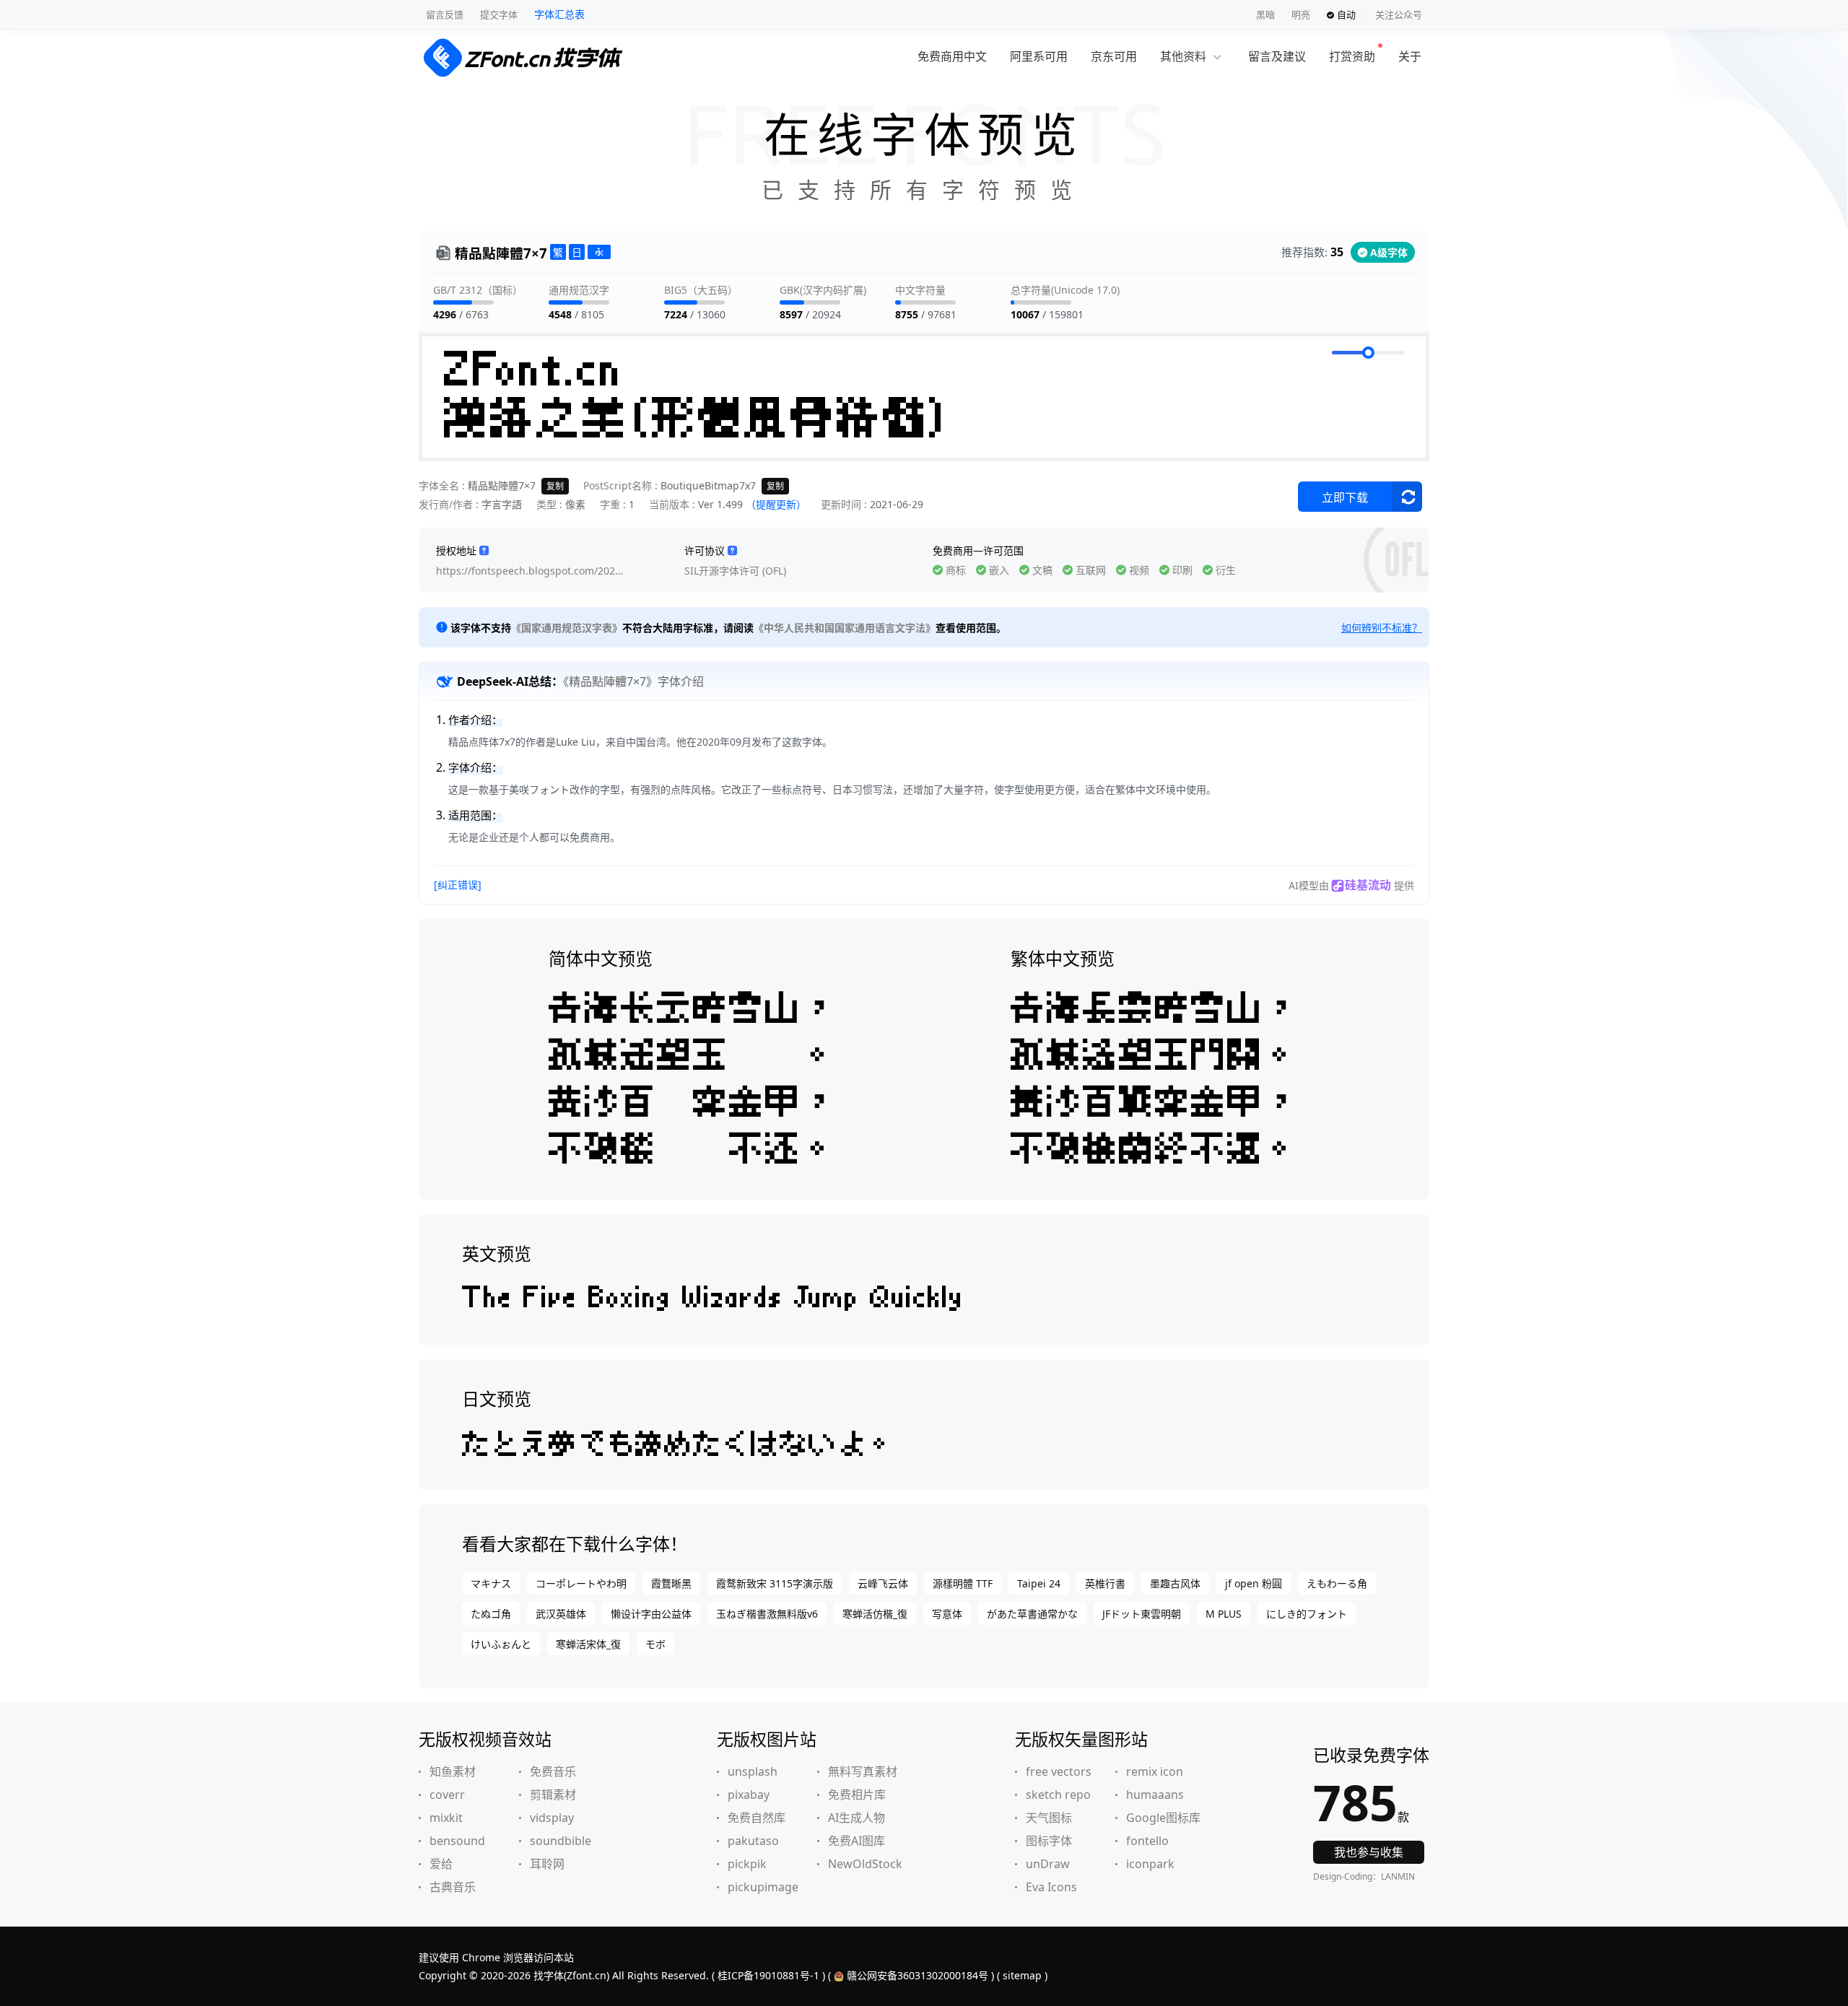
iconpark (1150, 1864)
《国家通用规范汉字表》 (567, 628)
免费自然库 (757, 1818)
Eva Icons (1051, 1887)
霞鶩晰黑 (671, 1583)
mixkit (446, 1818)
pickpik (747, 1864)
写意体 (947, 1614)
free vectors (1059, 1771)
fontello (1147, 1841)
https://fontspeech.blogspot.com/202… (529, 571)
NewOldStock (865, 1864)
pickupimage (763, 1887)
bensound (457, 1841)
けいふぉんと (501, 1644)
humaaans (1155, 1795)
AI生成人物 (857, 1818)
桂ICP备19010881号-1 (768, 1975)
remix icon (1155, 1771)
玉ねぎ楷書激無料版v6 (767, 1614)
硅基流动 (1368, 885)
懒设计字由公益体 (651, 1614)
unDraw (1048, 1864)
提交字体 (499, 14)
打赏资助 (1352, 56)
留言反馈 (445, 14)
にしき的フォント (1307, 1614)
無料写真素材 (863, 1771)
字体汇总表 (559, 14)
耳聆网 (547, 1864)
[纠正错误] (458, 885)
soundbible (561, 1841)
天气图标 (1049, 1818)
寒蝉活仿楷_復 (875, 1614)
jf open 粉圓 (1254, 1583)
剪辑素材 (553, 1795)
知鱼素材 (453, 1771)
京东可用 (1114, 56)
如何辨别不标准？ (1382, 628)
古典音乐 (453, 1887)
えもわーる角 (1337, 1583)
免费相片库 (857, 1795)
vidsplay (552, 1818)
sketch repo (1058, 1795)
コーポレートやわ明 (581, 1583)
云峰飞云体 (883, 1583)
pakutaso (753, 1841)
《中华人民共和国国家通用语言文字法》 (845, 628)
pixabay (749, 1795)
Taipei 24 (1039, 1583)
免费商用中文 (952, 56)
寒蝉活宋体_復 (588, 1644)
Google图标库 (1163, 1818)
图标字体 (1049, 1841)
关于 (1410, 56)
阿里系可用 (1039, 56)
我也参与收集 (1369, 1852)
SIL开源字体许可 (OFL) (735, 571)
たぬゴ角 (491, 1614)
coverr (447, 1795)
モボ (655, 1644)
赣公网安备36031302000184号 (918, 1975)
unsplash (753, 1771)
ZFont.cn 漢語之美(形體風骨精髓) (698, 397)
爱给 (441, 1864)
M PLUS (1224, 1614)
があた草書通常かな (1032, 1614)
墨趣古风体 (1175, 1583)
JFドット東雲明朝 (1142, 1614)
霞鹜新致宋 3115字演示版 (775, 1583)
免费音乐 (553, 1771)
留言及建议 (1277, 56)
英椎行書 (1105, 1583)
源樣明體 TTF (963, 1583)
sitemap (1022, 1975)
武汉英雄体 (561, 1614)
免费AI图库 (857, 1841)
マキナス (491, 1583)
